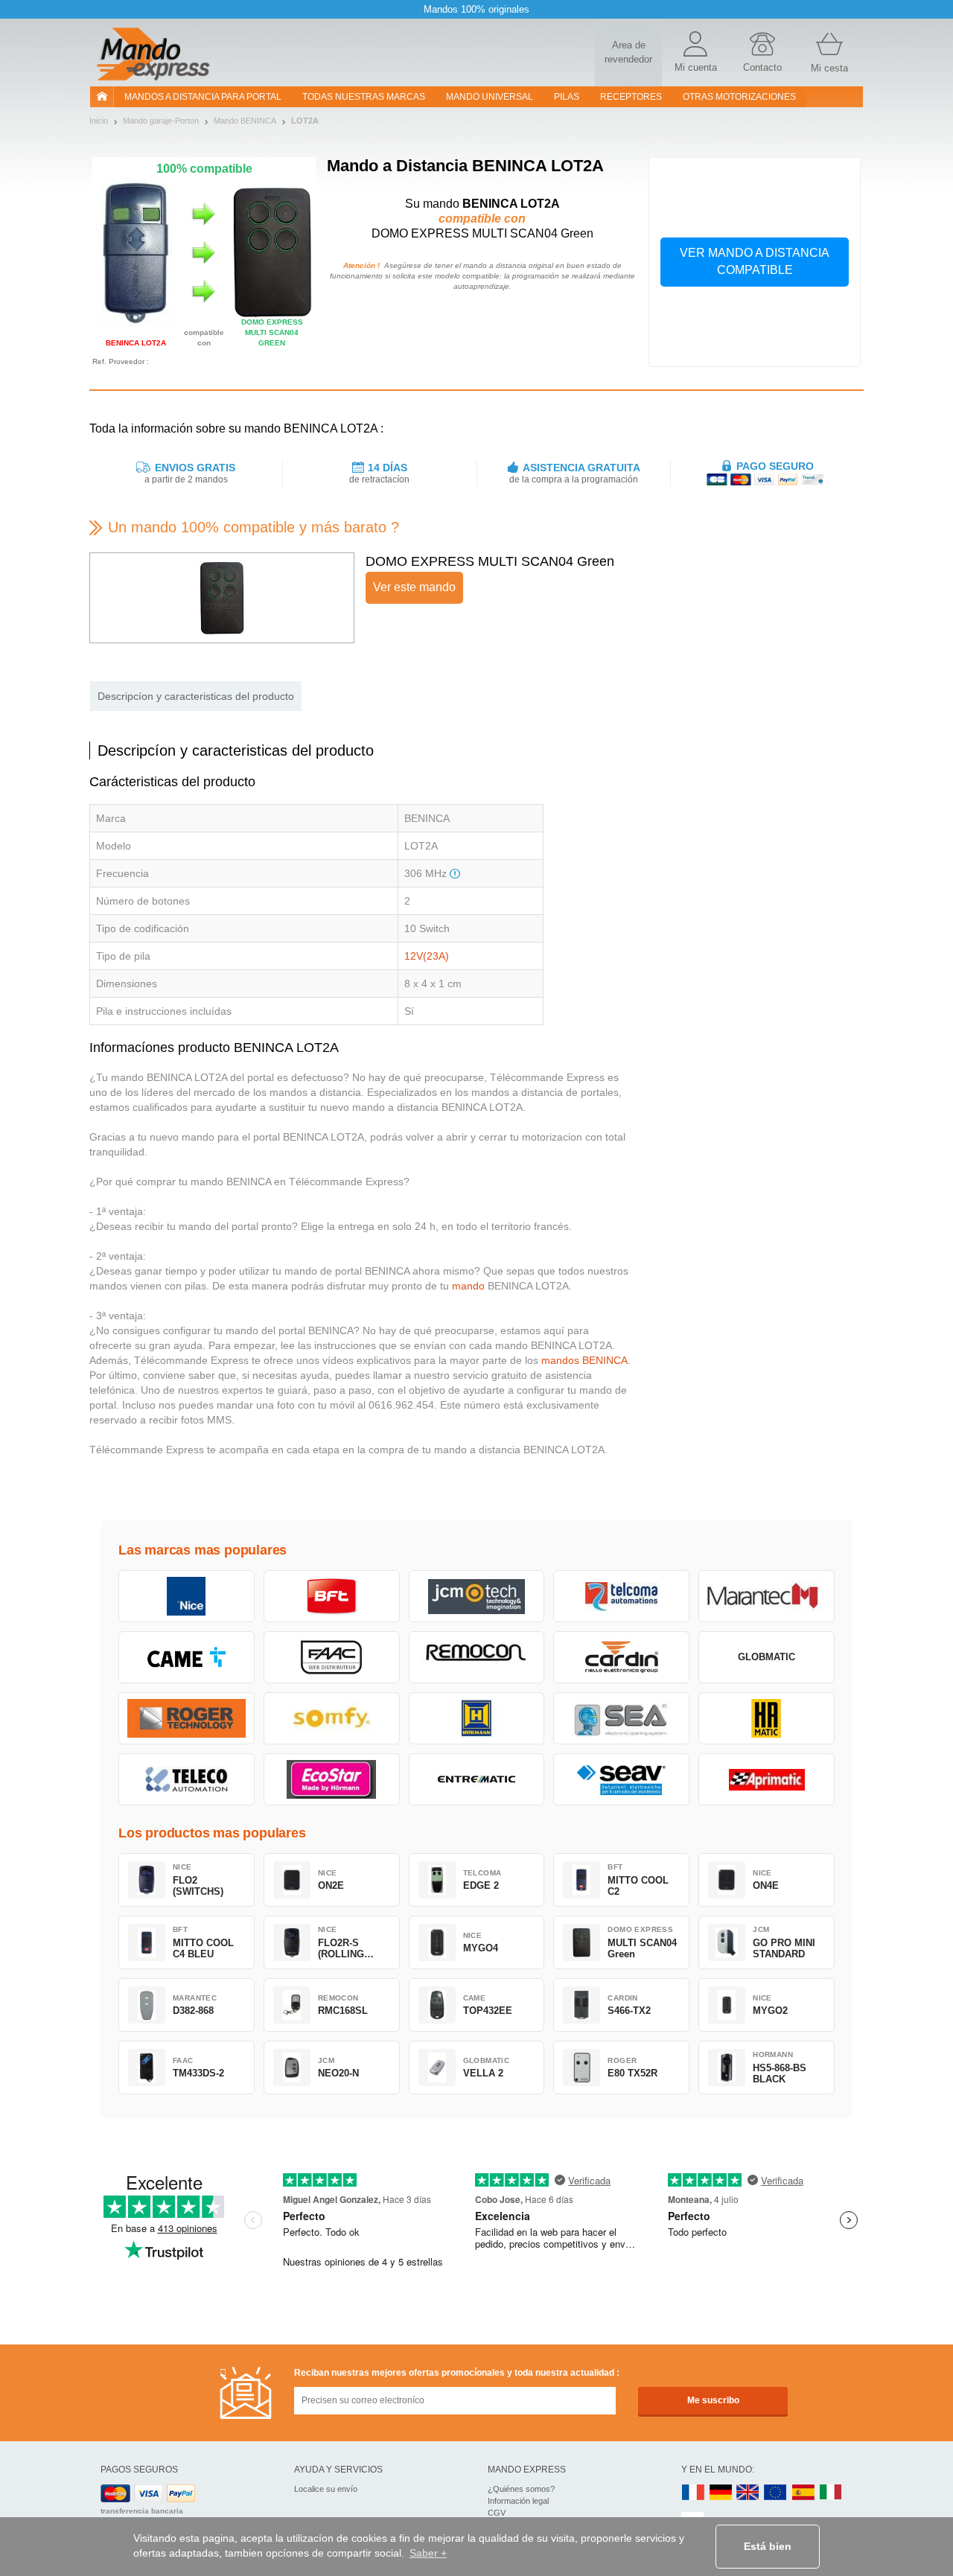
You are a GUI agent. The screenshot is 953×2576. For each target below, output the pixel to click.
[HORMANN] (477, 1718)
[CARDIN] (621, 1657)
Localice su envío (326, 2489)
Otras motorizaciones (739, 97)
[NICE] (187, 1596)
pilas (567, 97)
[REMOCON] (477, 1657)
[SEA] (621, 1718)
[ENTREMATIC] (477, 1779)
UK (748, 2493)
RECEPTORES (631, 97)
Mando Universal (490, 97)
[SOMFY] (332, 1718)
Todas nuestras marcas (364, 97)
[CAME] (187, 1657)
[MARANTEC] (766, 1596)
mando (468, 1286)
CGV (497, 2513)
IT (831, 2493)
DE (721, 2493)
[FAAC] (332, 1657)
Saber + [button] (428, 2553)
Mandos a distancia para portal (203, 97)
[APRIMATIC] (766, 1779)
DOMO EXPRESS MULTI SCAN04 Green (490, 561)
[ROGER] (187, 1718)
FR (693, 2493)
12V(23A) (427, 956)
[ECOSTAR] (332, 1779)
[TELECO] (187, 1779)
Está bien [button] (768, 2546)
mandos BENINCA (584, 1360)
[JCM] (477, 1596)
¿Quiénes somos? (521, 2489)
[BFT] (332, 1596)
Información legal (518, 2501)
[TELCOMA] (621, 1596)
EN (776, 2493)
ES (803, 2493)
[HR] (766, 1718)
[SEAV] (621, 1779)
